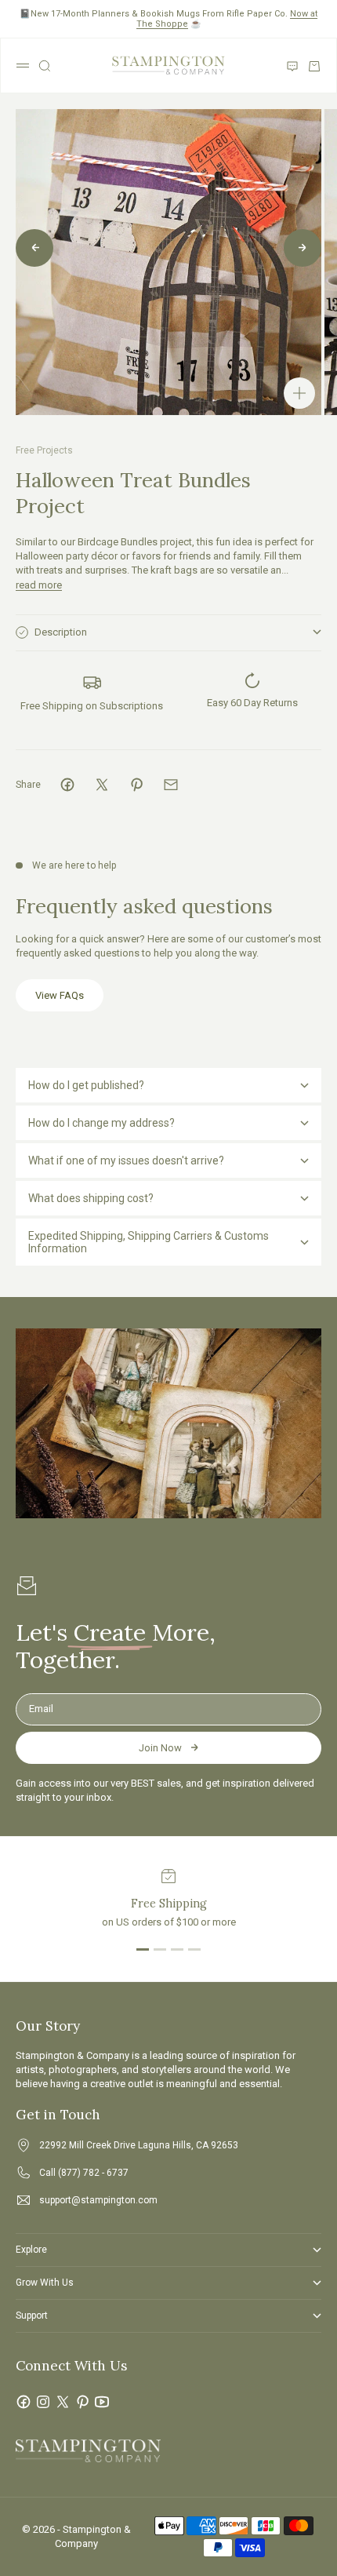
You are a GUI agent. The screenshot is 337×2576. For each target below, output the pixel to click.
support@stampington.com (98, 2200)
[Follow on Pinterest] (82, 2402)
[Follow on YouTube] (102, 2402)
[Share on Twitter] (102, 785)
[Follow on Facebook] (24, 2402)
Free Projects (44, 450)
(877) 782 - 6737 (93, 2173)
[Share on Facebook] (67, 785)
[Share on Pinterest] (136, 785)
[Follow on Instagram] (43, 2402)
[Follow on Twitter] (63, 2402)
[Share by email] (171, 785)
